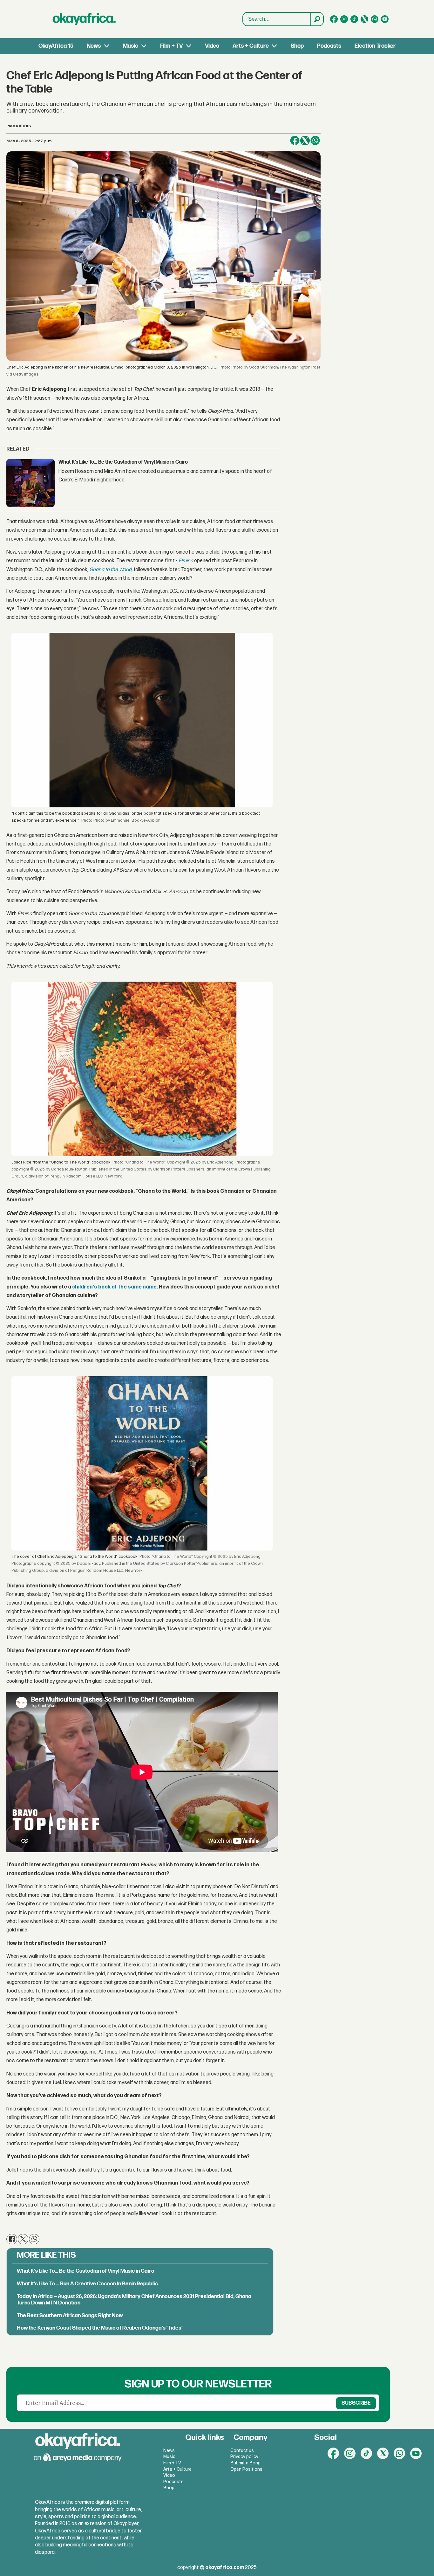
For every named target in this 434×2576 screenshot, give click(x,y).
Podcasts (329, 46)
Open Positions (246, 2469)
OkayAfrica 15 (56, 46)
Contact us (242, 2451)
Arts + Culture (251, 46)
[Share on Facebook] (295, 141)
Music (131, 46)
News (94, 46)
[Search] (317, 19)
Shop (297, 46)
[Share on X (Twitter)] (305, 141)
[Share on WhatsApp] (315, 141)
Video (212, 46)
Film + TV (171, 46)
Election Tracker (375, 46)
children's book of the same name (114, 1287)
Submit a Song (245, 2463)
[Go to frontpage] (84, 19)
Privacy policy (244, 2457)
